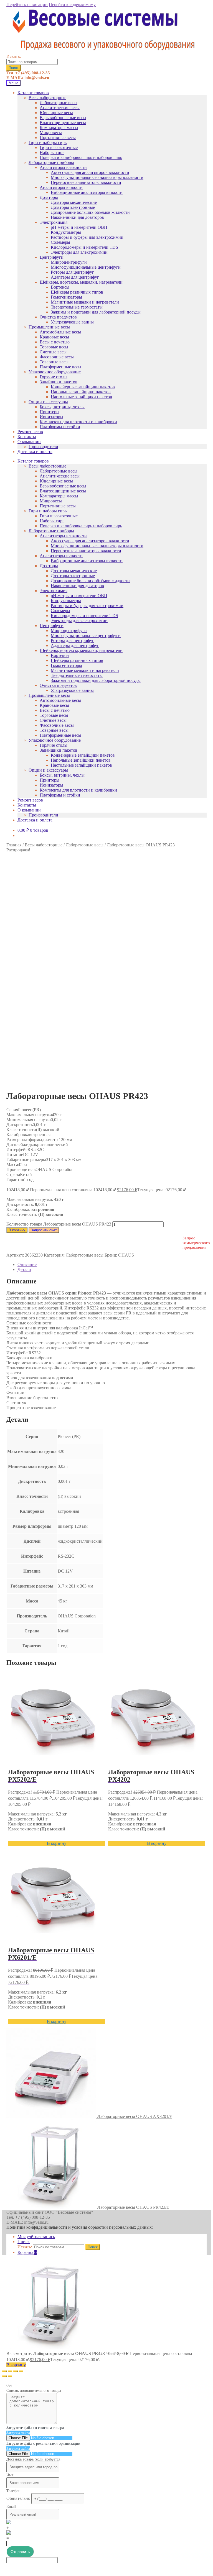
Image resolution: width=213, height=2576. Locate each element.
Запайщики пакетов (59, 382)
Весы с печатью (55, 342)
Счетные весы (53, 352)
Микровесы (51, 133)
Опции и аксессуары (48, 402)
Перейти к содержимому (72, 5)
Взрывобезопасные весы (63, 118)
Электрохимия (54, 222)
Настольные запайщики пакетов (81, 397)
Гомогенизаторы (66, 297)
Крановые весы (54, 337)
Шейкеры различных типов (77, 292)
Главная (14, 845)
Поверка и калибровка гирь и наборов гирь (81, 157)
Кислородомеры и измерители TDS (84, 247)
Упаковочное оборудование (55, 372)
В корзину (17, 1230)
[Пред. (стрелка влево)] (4, 2376)
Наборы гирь (52, 152)
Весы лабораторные (47, 98)
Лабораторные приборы (51, 162)
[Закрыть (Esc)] (4, 2371)
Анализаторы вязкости (61, 187)
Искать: (14, 56)
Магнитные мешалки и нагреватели (85, 302)
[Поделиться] (10, 2371)
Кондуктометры (66, 232)
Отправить (20, 2552)
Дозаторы (49, 197)
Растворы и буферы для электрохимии (87, 237)
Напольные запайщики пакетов (81, 392)
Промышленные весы (49, 327)
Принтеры (50, 412)
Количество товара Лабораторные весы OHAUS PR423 (59, 1224)
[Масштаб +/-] (21, 2371)
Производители (43, 447)
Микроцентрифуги (69, 262)
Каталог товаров (33, 93)
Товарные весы (54, 362)
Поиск (14, 68)
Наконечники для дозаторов (77, 217)
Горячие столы (54, 377)
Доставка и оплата (35, 452)
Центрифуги (52, 257)
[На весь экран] (16, 2371)
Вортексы (60, 287)
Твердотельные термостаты (77, 307)
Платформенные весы (60, 367)
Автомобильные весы (60, 332)
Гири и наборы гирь (48, 142)
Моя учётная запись (36, 2237)
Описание (27, 1264)
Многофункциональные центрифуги (86, 267)
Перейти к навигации (27, 5)
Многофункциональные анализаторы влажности (97, 177)
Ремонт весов (30, 432)
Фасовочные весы (57, 357)
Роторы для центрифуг (72, 272)
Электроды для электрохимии (79, 252)
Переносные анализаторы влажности (86, 182)
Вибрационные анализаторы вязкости (87, 192)
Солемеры (60, 242)
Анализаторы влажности (63, 167)
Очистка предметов (58, 317)
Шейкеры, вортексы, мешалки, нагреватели (81, 282)
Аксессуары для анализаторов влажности (90, 172)
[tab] (112, 1265)
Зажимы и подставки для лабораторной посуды (96, 312)
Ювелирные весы (56, 113)
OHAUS (126, 1255)
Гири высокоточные (59, 147)
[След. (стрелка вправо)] (10, 2376)
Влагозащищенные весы (63, 123)
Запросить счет (44, 1230)
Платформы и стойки (60, 427)
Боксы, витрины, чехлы (62, 407)
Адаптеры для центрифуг (75, 277)
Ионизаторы (51, 417)
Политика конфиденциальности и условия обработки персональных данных (79, 2227)
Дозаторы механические (74, 202)
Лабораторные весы (59, 103)
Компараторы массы (59, 128)
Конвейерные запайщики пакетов (83, 387)
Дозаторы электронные (73, 207)
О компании (29, 442)
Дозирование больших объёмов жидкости (90, 212)
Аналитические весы (60, 108)
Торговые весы (54, 347)
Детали (24, 1269)
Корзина (27, 2252)
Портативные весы (58, 138)
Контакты (27, 437)
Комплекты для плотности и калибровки (78, 422)
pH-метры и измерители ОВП (79, 227)
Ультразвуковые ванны (72, 322)
